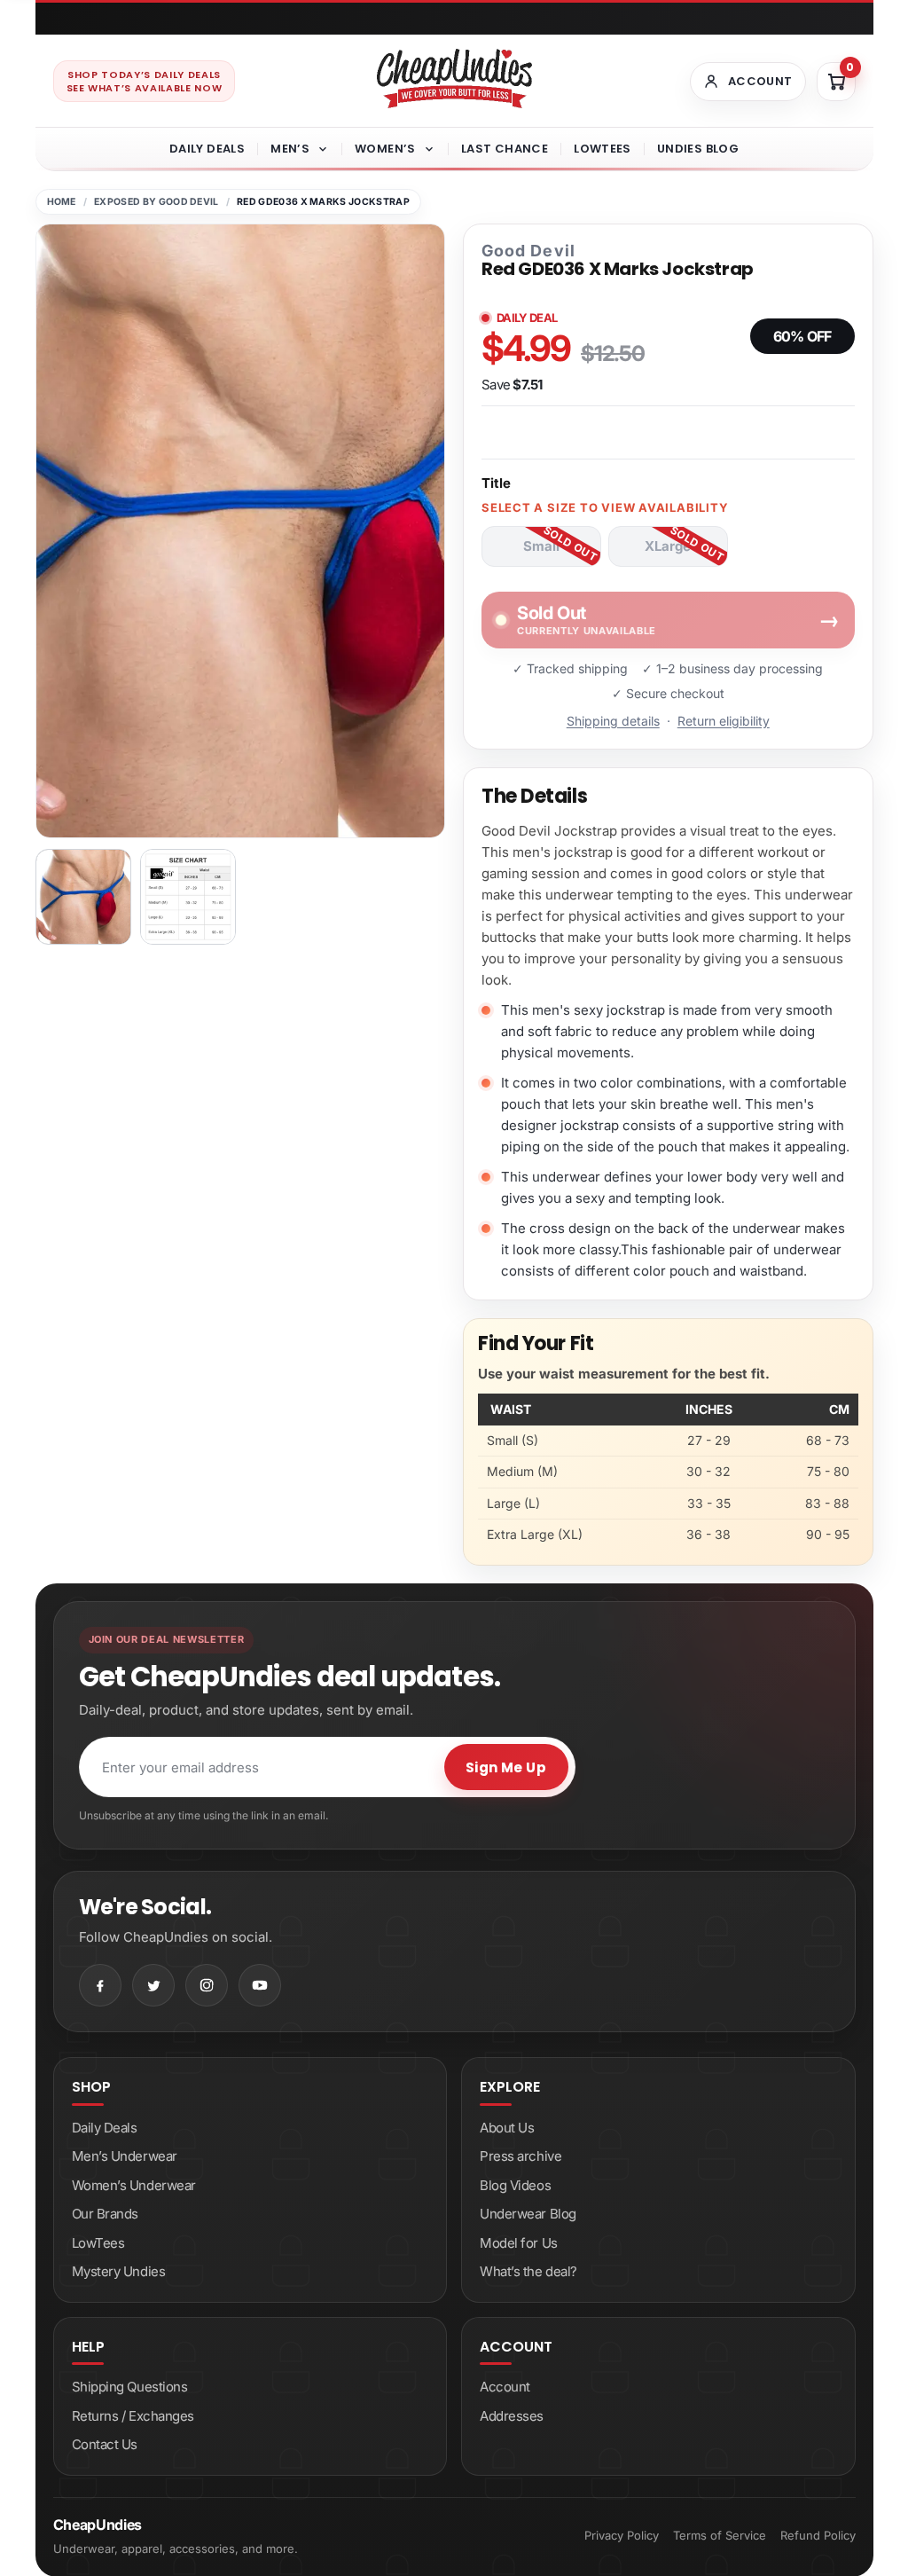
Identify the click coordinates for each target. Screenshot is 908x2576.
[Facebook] (100, 1985)
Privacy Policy (622, 2535)
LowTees (603, 149)
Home (62, 202)
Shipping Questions (130, 2387)
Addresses (512, 2416)
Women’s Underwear (134, 2185)
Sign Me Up (506, 1767)
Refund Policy (818, 2535)
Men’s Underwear (125, 2156)
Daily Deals (207, 149)
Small (541, 546)
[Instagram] (207, 1985)
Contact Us (105, 2444)
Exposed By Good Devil (157, 202)
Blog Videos (515, 2185)
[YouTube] (260, 1985)
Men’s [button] (290, 149)
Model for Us (519, 2243)
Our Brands (106, 2214)
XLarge (668, 546)
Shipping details (613, 721)
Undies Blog (698, 149)
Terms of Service (720, 2535)
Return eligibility (724, 721)
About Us (507, 2128)
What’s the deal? (528, 2271)
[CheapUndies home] (454, 79)
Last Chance (505, 149)
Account (505, 2387)
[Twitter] (153, 1985)
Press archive (521, 2156)
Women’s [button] (385, 149)
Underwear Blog (528, 2214)
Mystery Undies (119, 2271)
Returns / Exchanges (133, 2416)
